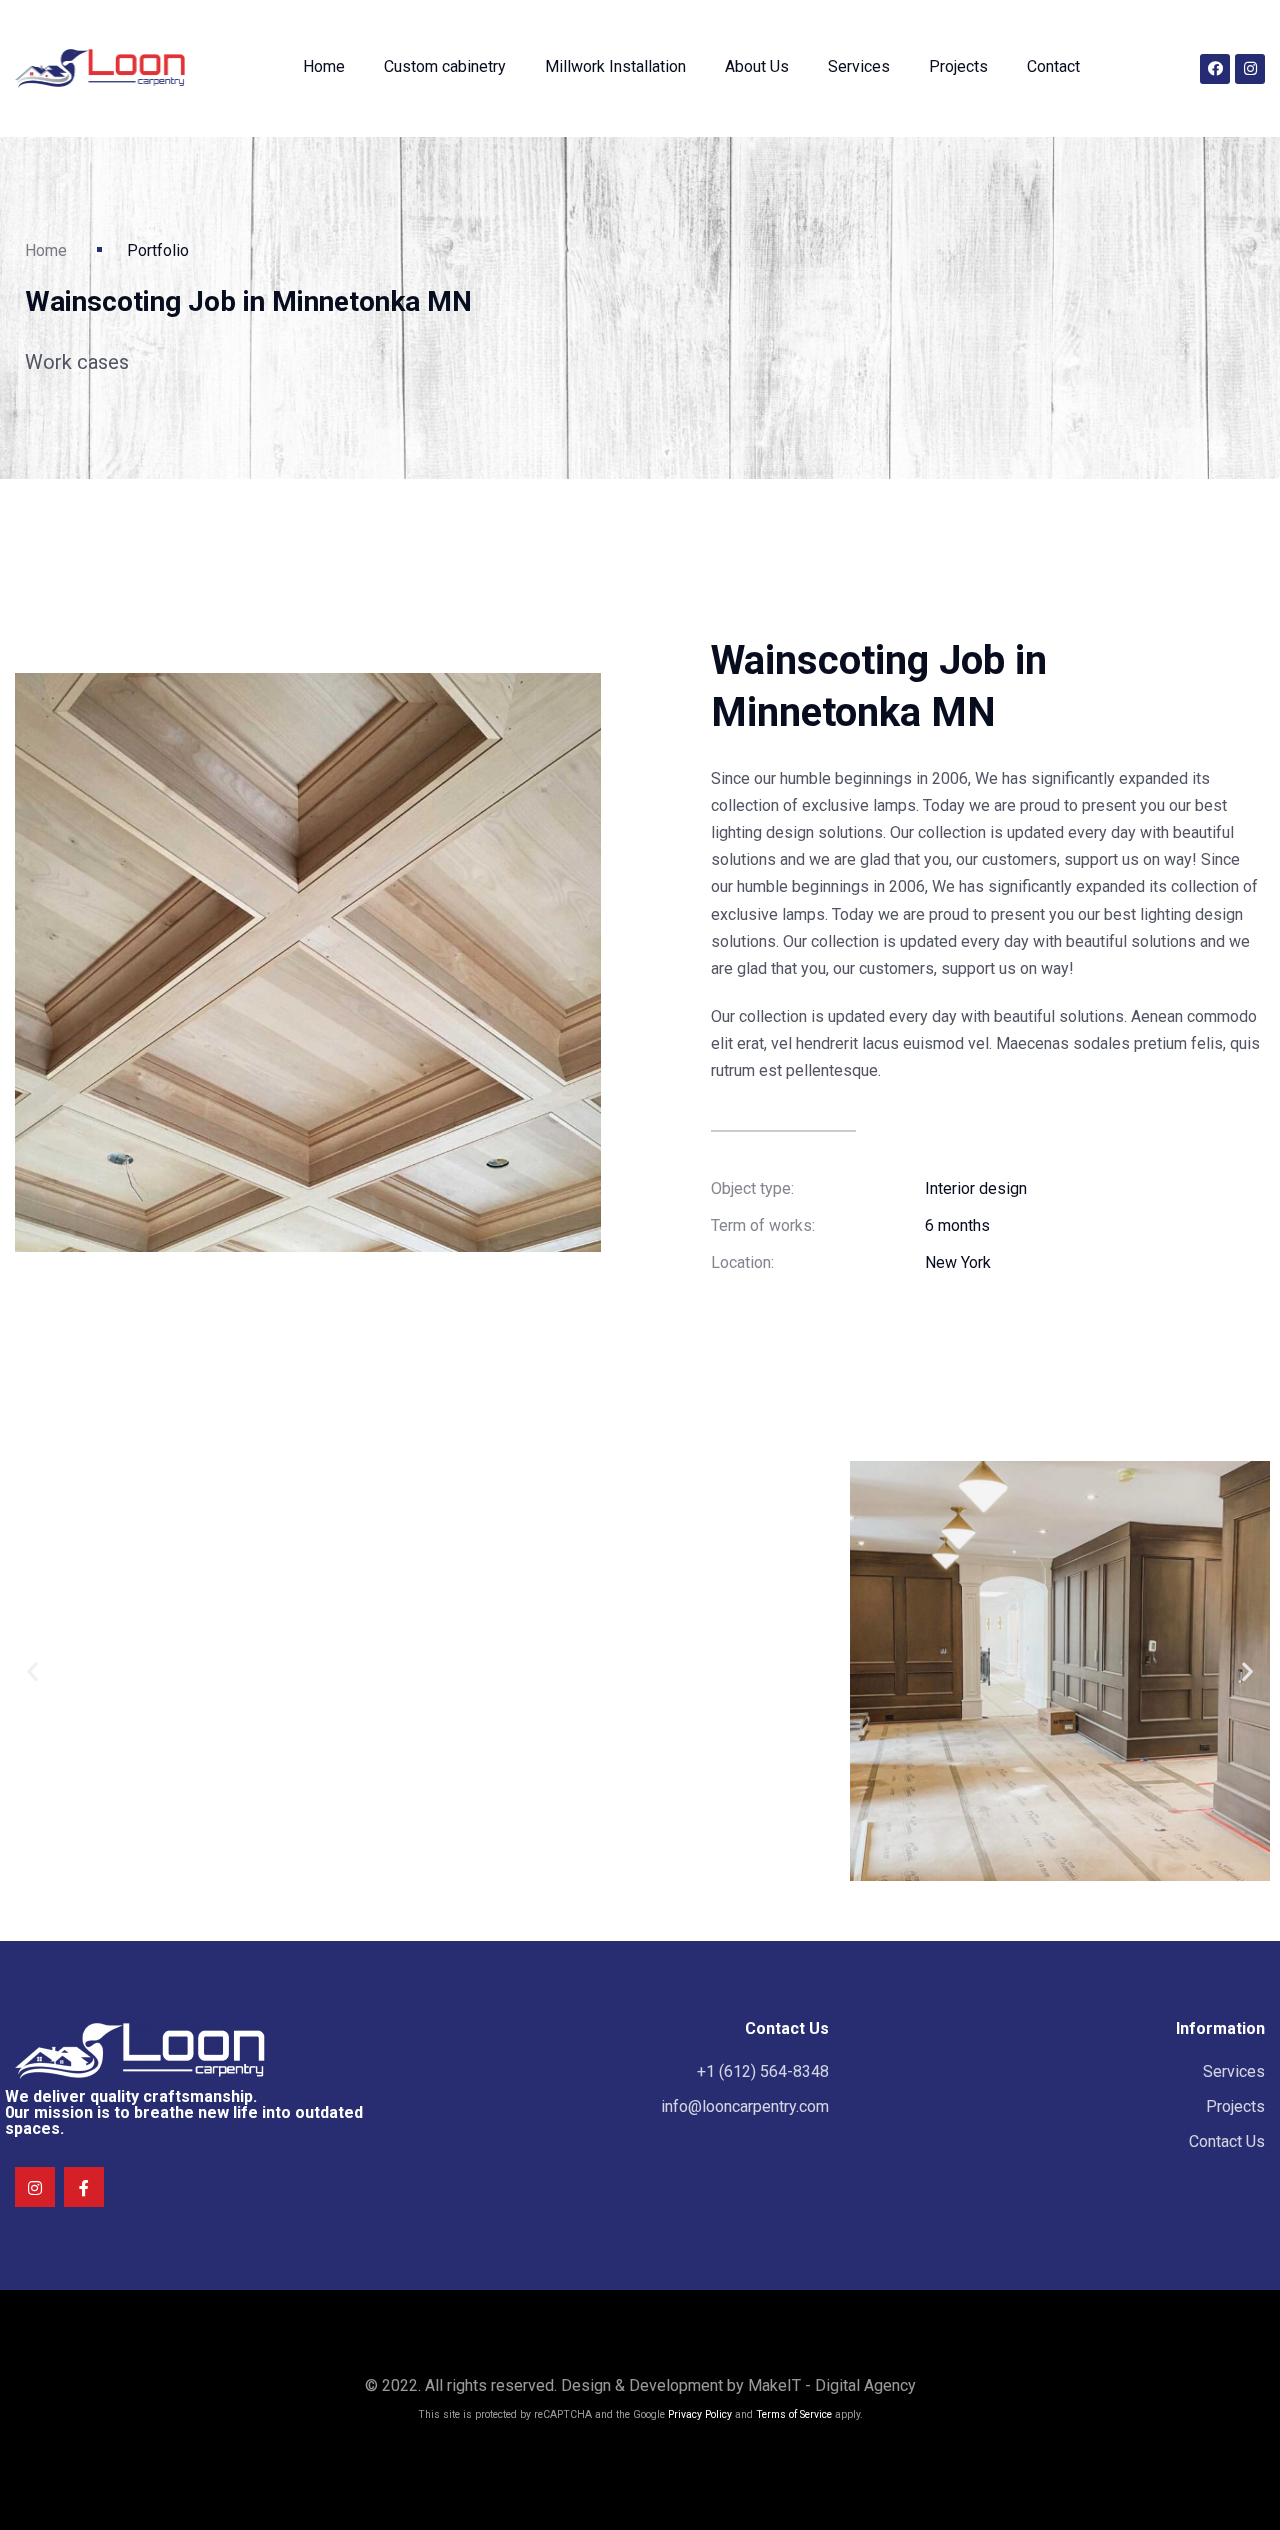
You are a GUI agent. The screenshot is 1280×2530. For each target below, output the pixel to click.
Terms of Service (794, 2414)
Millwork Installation (615, 66)
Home (324, 66)
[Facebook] (1215, 69)
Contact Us (1227, 2141)
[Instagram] (1250, 69)
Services (859, 66)
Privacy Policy (700, 2414)
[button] (32, 1671)
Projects (958, 66)
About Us (757, 66)
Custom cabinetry (445, 66)
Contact (1053, 66)
